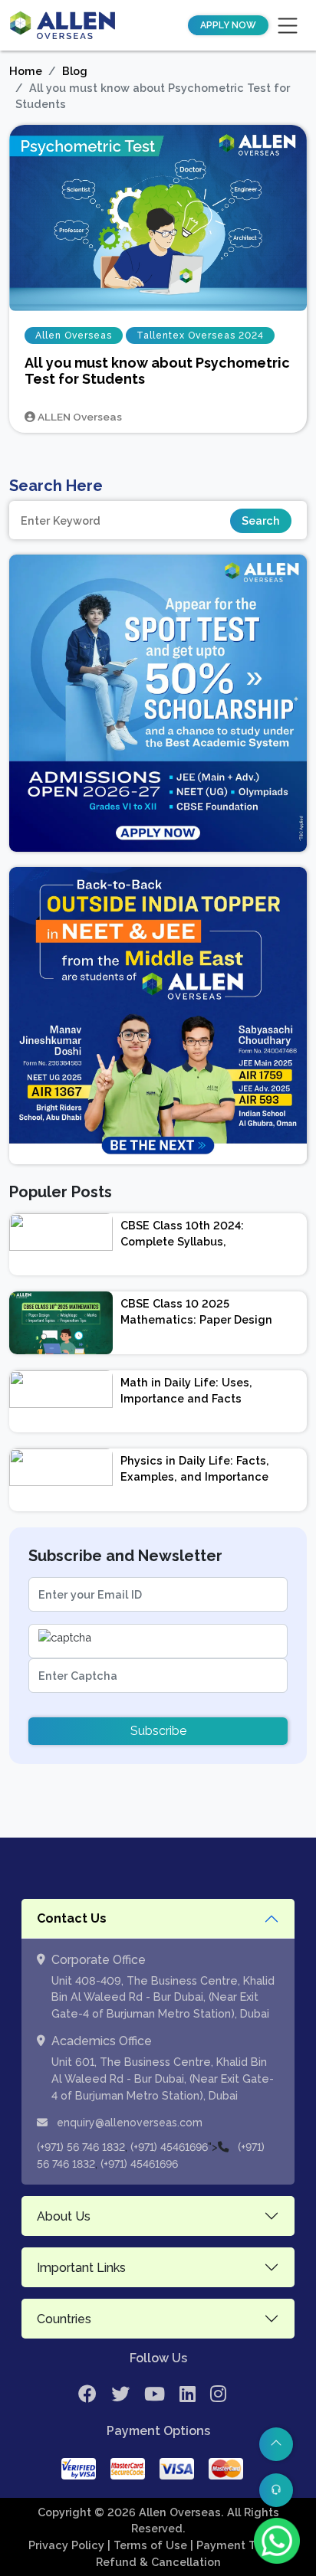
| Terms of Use (149, 2545)
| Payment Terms (238, 2545)
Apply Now (228, 25)
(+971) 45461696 (169, 2147)
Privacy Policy (68, 2545)
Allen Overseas (74, 336)
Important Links (81, 2268)
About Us (64, 2216)
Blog (75, 71)
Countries (64, 2319)
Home (26, 71)
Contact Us (72, 1918)
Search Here (56, 486)
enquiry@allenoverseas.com (128, 2123)
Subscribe (158, 1731)
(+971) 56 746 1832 (81, 2147)
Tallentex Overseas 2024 (200, 336)
